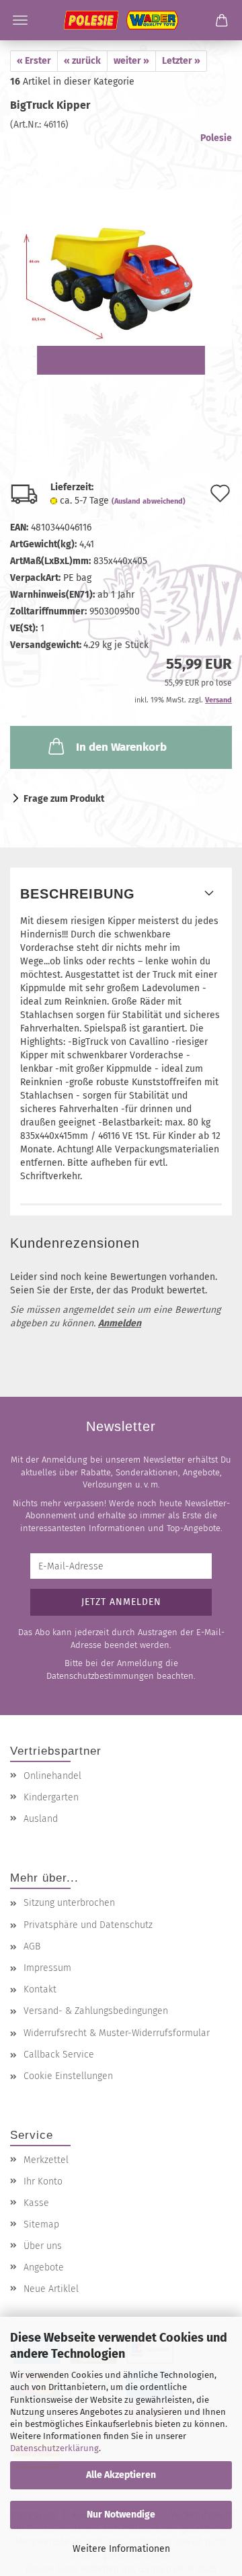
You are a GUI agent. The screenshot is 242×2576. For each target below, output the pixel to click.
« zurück (82, 61)
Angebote (44, 2267)
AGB (32, 1946)
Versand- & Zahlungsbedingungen (96, 2011)
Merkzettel (46, 2160)
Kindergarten (51, 1797)
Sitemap (41, 2224)
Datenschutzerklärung (54, 2448)
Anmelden (120, 1323)
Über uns (43, 2246)
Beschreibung (78, 894)
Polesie (216, 138)
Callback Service (59, 2055)
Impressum (47, 1968)
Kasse (36, 2203)
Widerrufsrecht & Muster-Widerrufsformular (117, 2033)
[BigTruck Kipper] (121, 256)
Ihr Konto (43, 2181)
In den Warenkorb (121, 747)
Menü (20, 20)
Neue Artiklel (51, 2289)
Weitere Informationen (121, 2549)
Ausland (41, 1819)
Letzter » (181, 61)
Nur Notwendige (121, 2515)
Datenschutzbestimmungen (100, 1676)
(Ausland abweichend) (149, 501)
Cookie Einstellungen (68, 2076)
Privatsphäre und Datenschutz (88, 1925)
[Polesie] (121, 20)
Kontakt (40, 1989)
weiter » (131, 61)
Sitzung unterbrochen (69, 1903)
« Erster (34, 61)
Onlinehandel (52, 1776)
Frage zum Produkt (64, 799)
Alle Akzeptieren (121, 2475)
